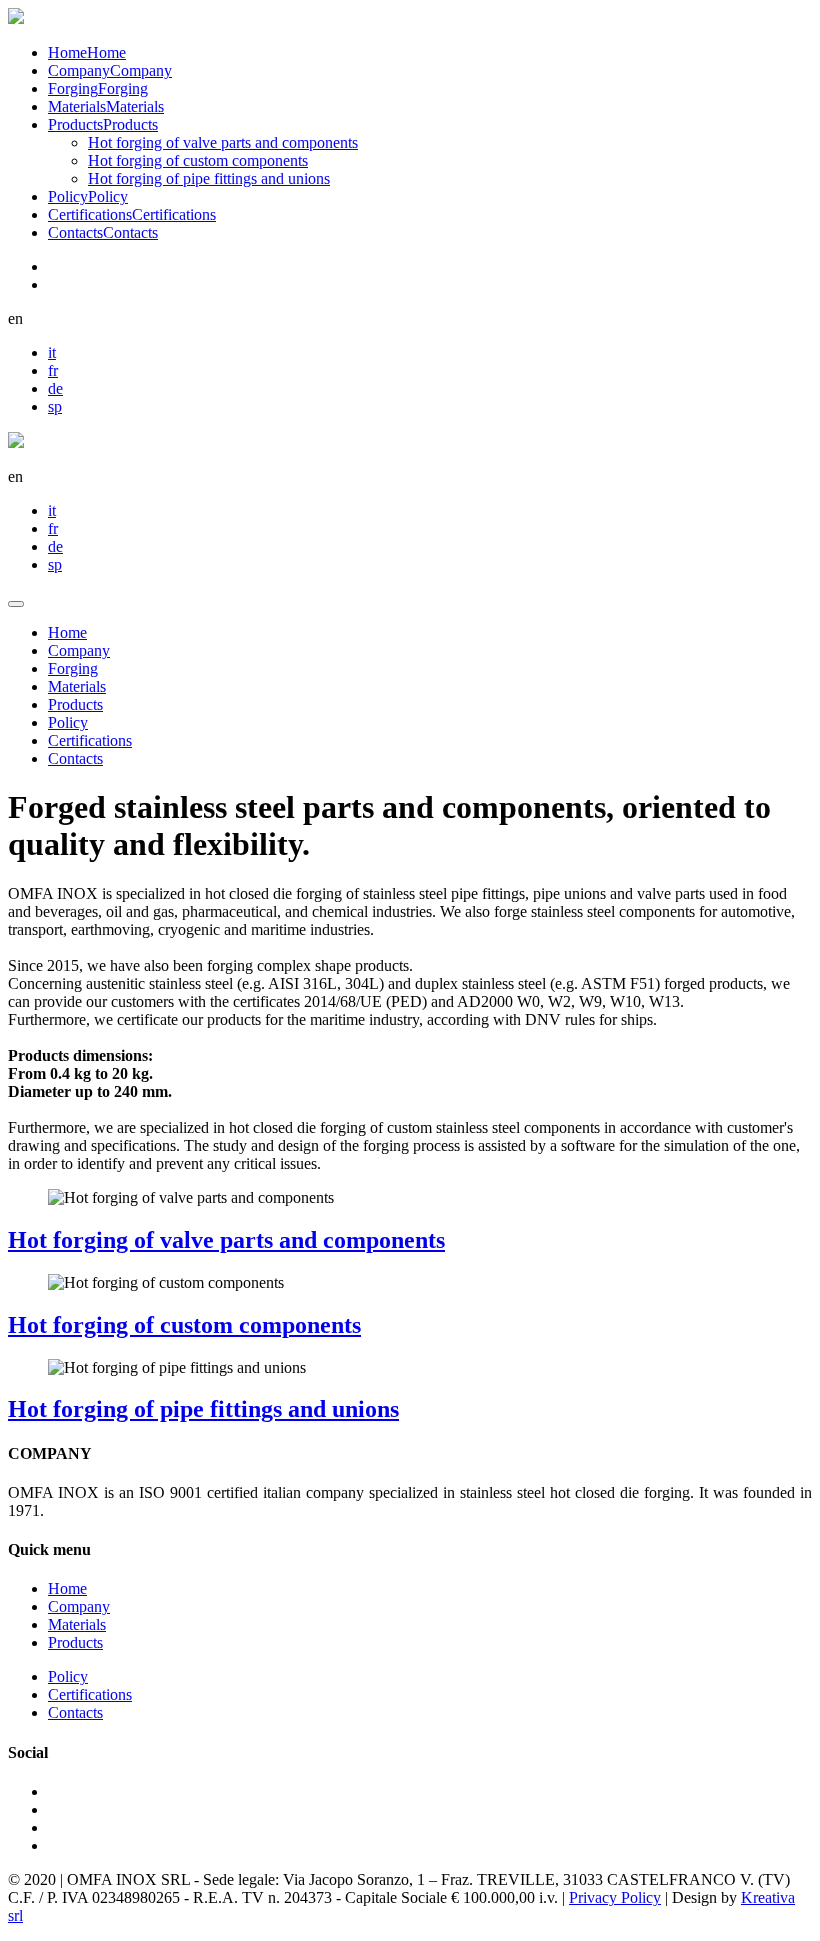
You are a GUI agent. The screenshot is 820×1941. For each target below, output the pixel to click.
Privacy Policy (615, 1897)
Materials (77, 686)
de (55, 388)
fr (53, 370)
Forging (73, 668)
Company (79, 650)
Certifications (90, 740)
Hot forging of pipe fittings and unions (209, 178)
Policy (68, 722)
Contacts (75, 758)
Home (67, 632)
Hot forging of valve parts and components (223, 142)
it (52, 352)
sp (55, 406)
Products (75, 704)
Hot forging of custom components (198, 160)
